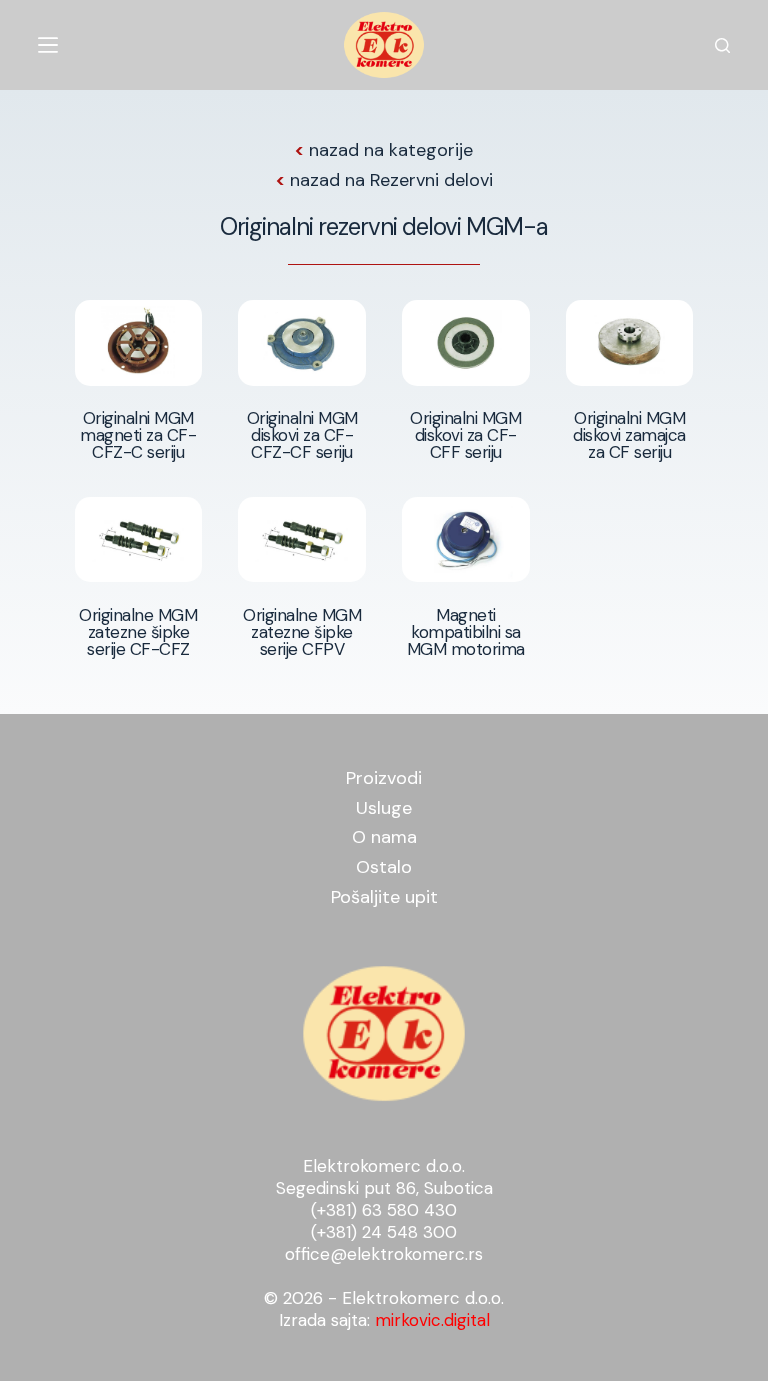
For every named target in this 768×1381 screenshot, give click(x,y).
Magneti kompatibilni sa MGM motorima (466, 632)
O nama (384, 837)
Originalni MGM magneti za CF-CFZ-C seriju (138, 435)
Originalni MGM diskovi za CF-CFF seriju (465, 435)
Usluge (384, 808)
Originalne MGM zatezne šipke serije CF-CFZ (138, 632)
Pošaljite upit (384, 897)
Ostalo (384, 867)
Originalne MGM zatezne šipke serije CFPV (302, 632)
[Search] (722, 45)
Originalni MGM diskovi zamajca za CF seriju (629, 435)
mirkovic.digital (432, 1320)
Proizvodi (384, 778)
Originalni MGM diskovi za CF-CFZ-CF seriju (302, 435)
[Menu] (48, 45)
